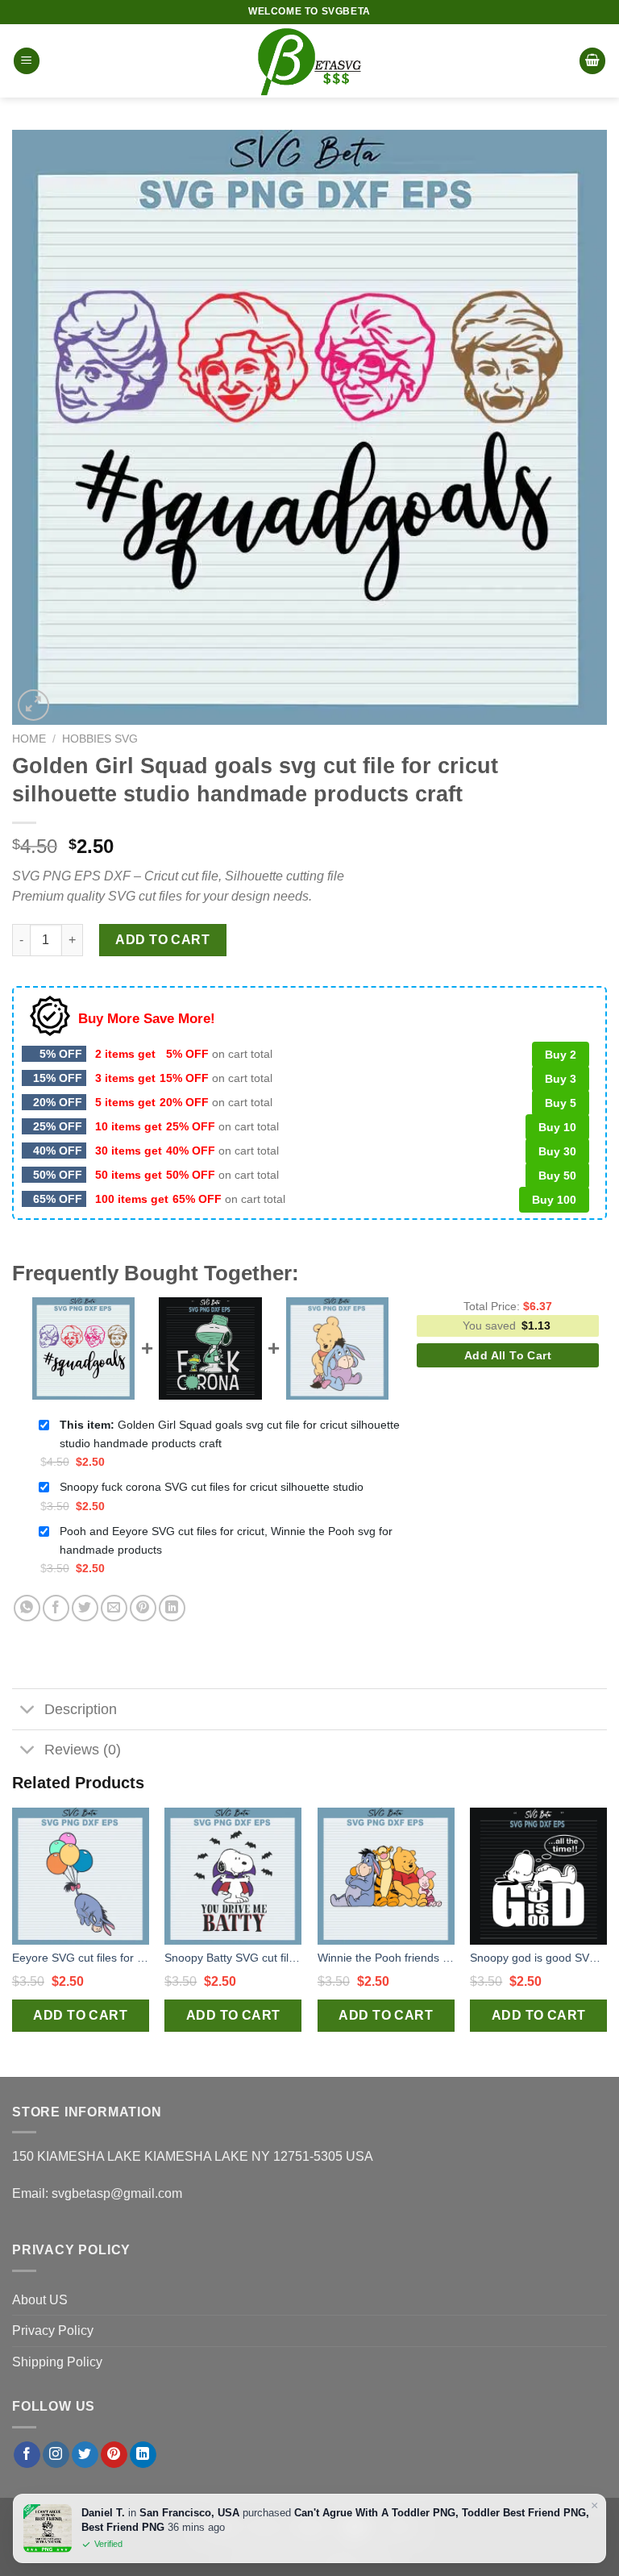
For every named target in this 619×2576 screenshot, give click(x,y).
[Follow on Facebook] (27, 2455)
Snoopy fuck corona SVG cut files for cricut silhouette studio (212, 1487)
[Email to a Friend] (114, 1608)
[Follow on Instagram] (56, 2455)
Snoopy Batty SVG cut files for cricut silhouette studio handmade (233, 1958)
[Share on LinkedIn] (172, 1608)
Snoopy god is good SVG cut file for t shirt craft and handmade (538, 1958)
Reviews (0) (83, 1750)
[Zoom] (33, 705)
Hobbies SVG (100, 739)
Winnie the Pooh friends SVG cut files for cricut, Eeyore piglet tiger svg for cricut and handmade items (386, 1958)
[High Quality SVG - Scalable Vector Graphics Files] (309, 61)
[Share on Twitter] (85, 1608)
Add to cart (162, 940)
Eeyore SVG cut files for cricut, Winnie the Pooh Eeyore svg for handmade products (81, 1958)
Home (29, 739)
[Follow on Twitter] (85, 2455)
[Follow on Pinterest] (114, 2455)
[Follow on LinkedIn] (143, 2455)
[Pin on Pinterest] (143, 1608)
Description (81, 1709)
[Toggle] (28, 1710)
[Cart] (592, 61)
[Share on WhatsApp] (27, 1608)
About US (40, 2300)
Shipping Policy (57, 2362)
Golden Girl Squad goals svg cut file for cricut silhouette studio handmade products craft (230, 1434)
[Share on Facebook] (56, 1608)
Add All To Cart (508, 1355)
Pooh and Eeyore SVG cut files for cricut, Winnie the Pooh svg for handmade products (226, 1540)
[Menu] (27, 61)
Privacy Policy (53, 2330)
